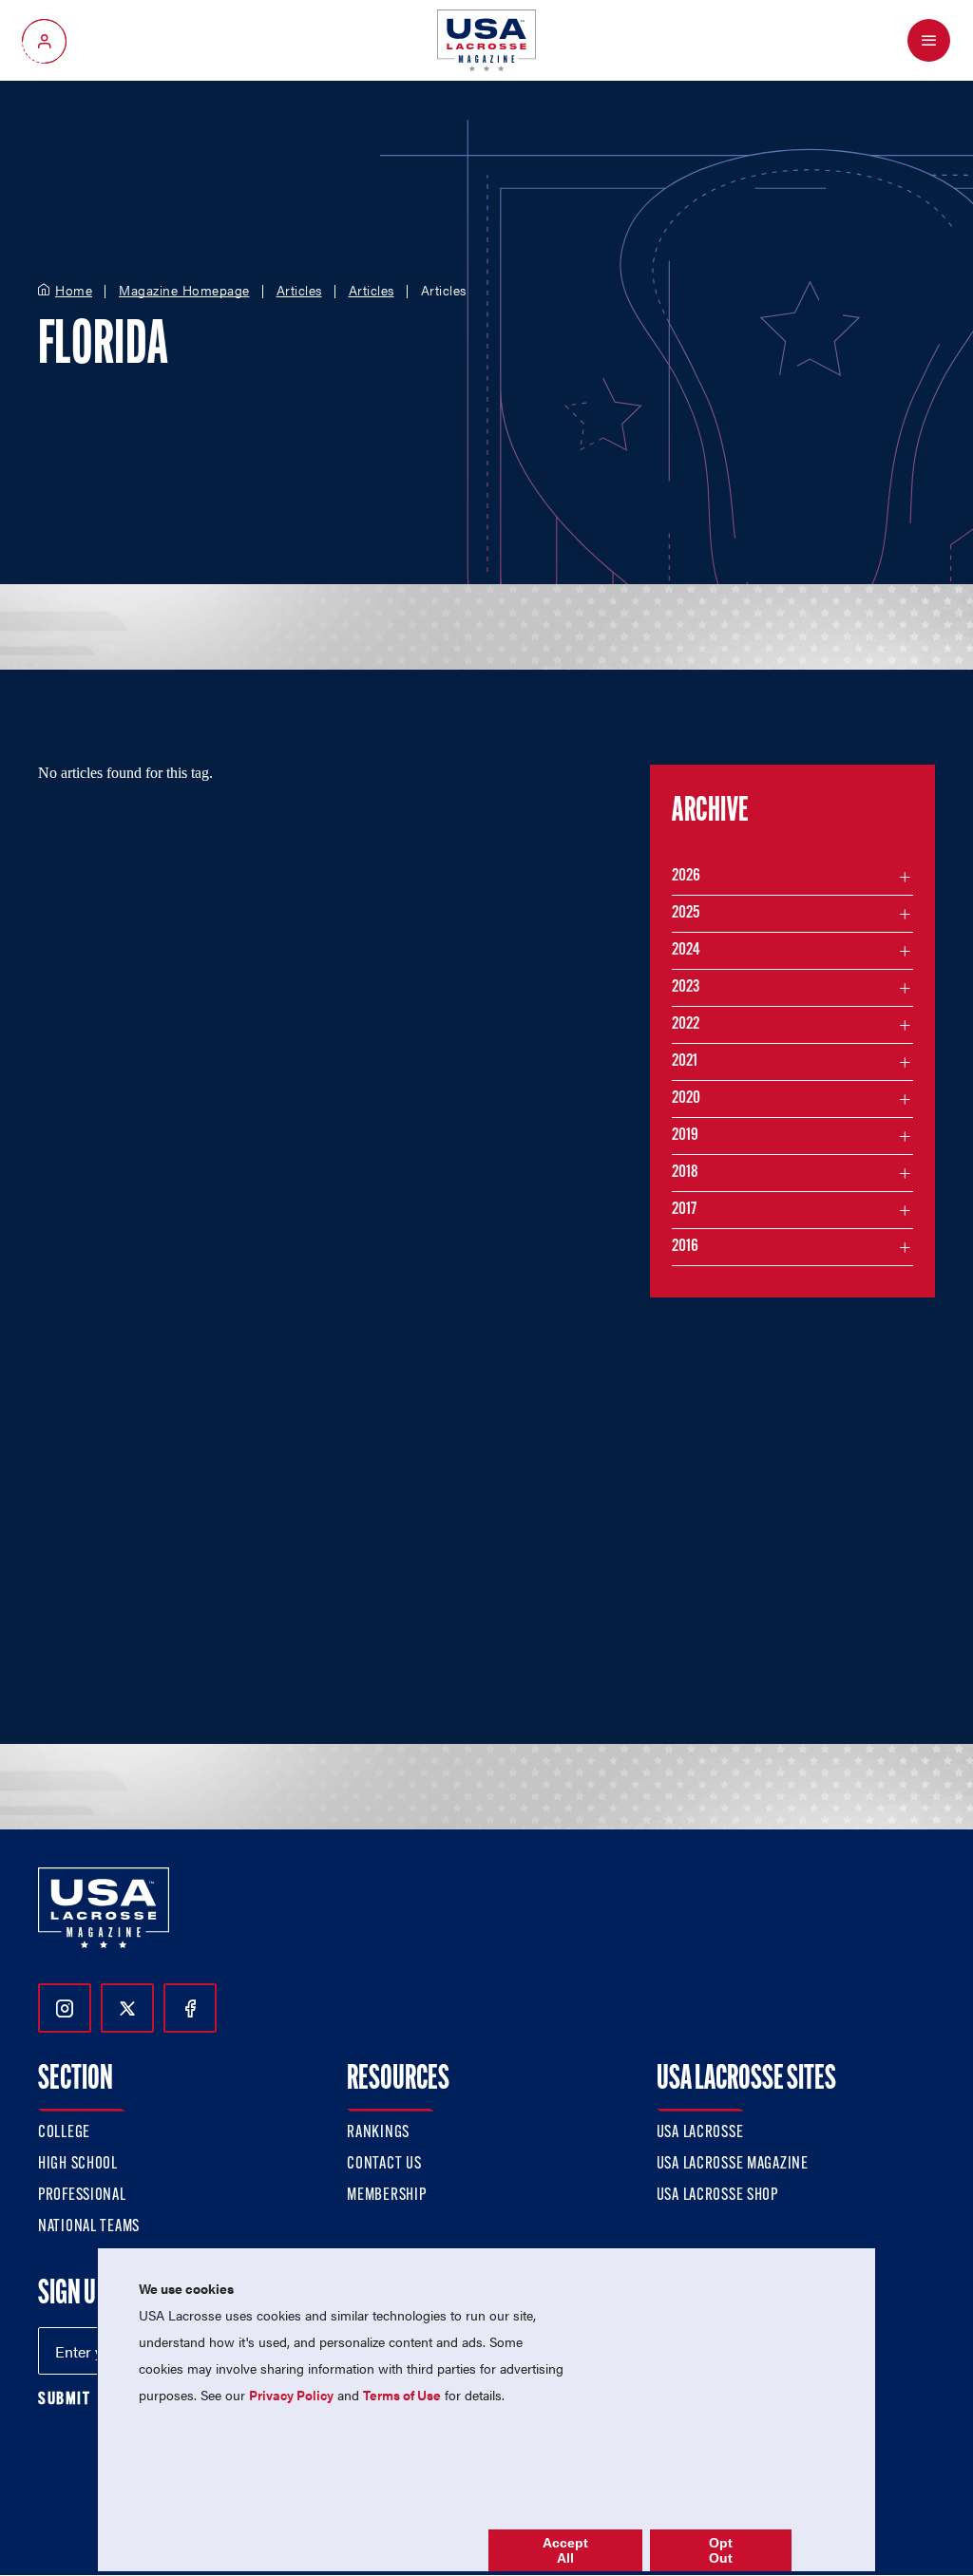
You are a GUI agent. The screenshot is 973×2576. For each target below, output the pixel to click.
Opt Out (721, 2550)
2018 (685, 1173)
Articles (299, 291)
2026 (686, 877)
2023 (686, 988)
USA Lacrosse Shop (717, 2196)
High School (78, 2165)
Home (74, 291)
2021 (685, 1062)
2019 (685, 1136)
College (64, 2133)
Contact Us (384, 2165)
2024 (686, 951)
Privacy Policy (291, 2395)
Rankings (378, 2133)
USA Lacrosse (700, 2133)
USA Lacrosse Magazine (733, 2165)
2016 (685, 1247)
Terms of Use (402, 2395)
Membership (386, 2196)
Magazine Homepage (184, 291)
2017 (684, 1210)
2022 (686, 1025)
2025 (686, 914)
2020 (686, 1099)
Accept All (565, 2550)
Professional (82, 2196)
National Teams (89, 2227)
